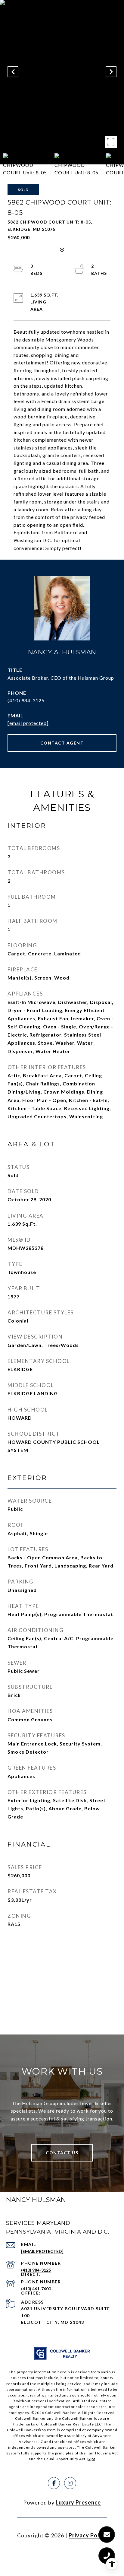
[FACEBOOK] (54, 2483)
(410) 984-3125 (26, 700)
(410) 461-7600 (36, 2289)
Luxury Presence (78, 2502)
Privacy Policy (88, 2535)
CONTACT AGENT (62, 743)
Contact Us (62, 2153)
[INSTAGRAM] (70, 2483)
